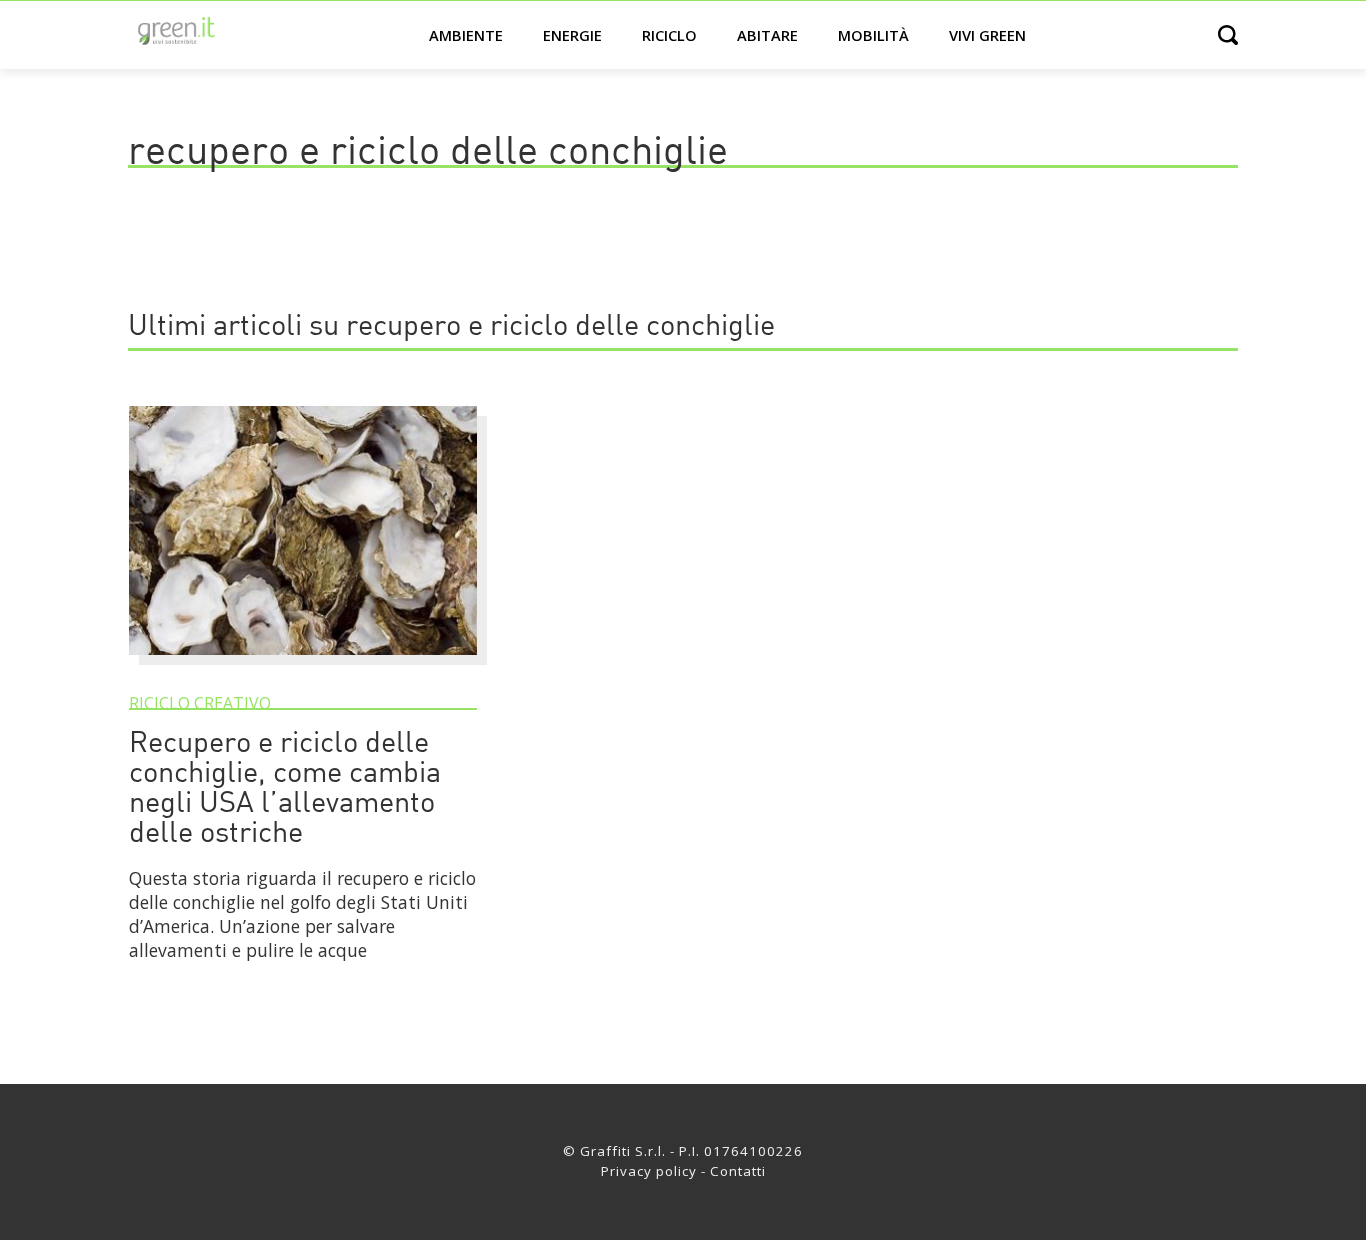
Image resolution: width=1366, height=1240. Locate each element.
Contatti (738, 1171)
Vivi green (987, 35)
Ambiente (466, 35)
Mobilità (873, 35)
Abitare (767, 35)
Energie (572, 35)
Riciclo (669, 35)
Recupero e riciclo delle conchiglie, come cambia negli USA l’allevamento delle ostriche (285, 789)
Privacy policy (649, 1171)
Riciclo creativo (200, 703)
